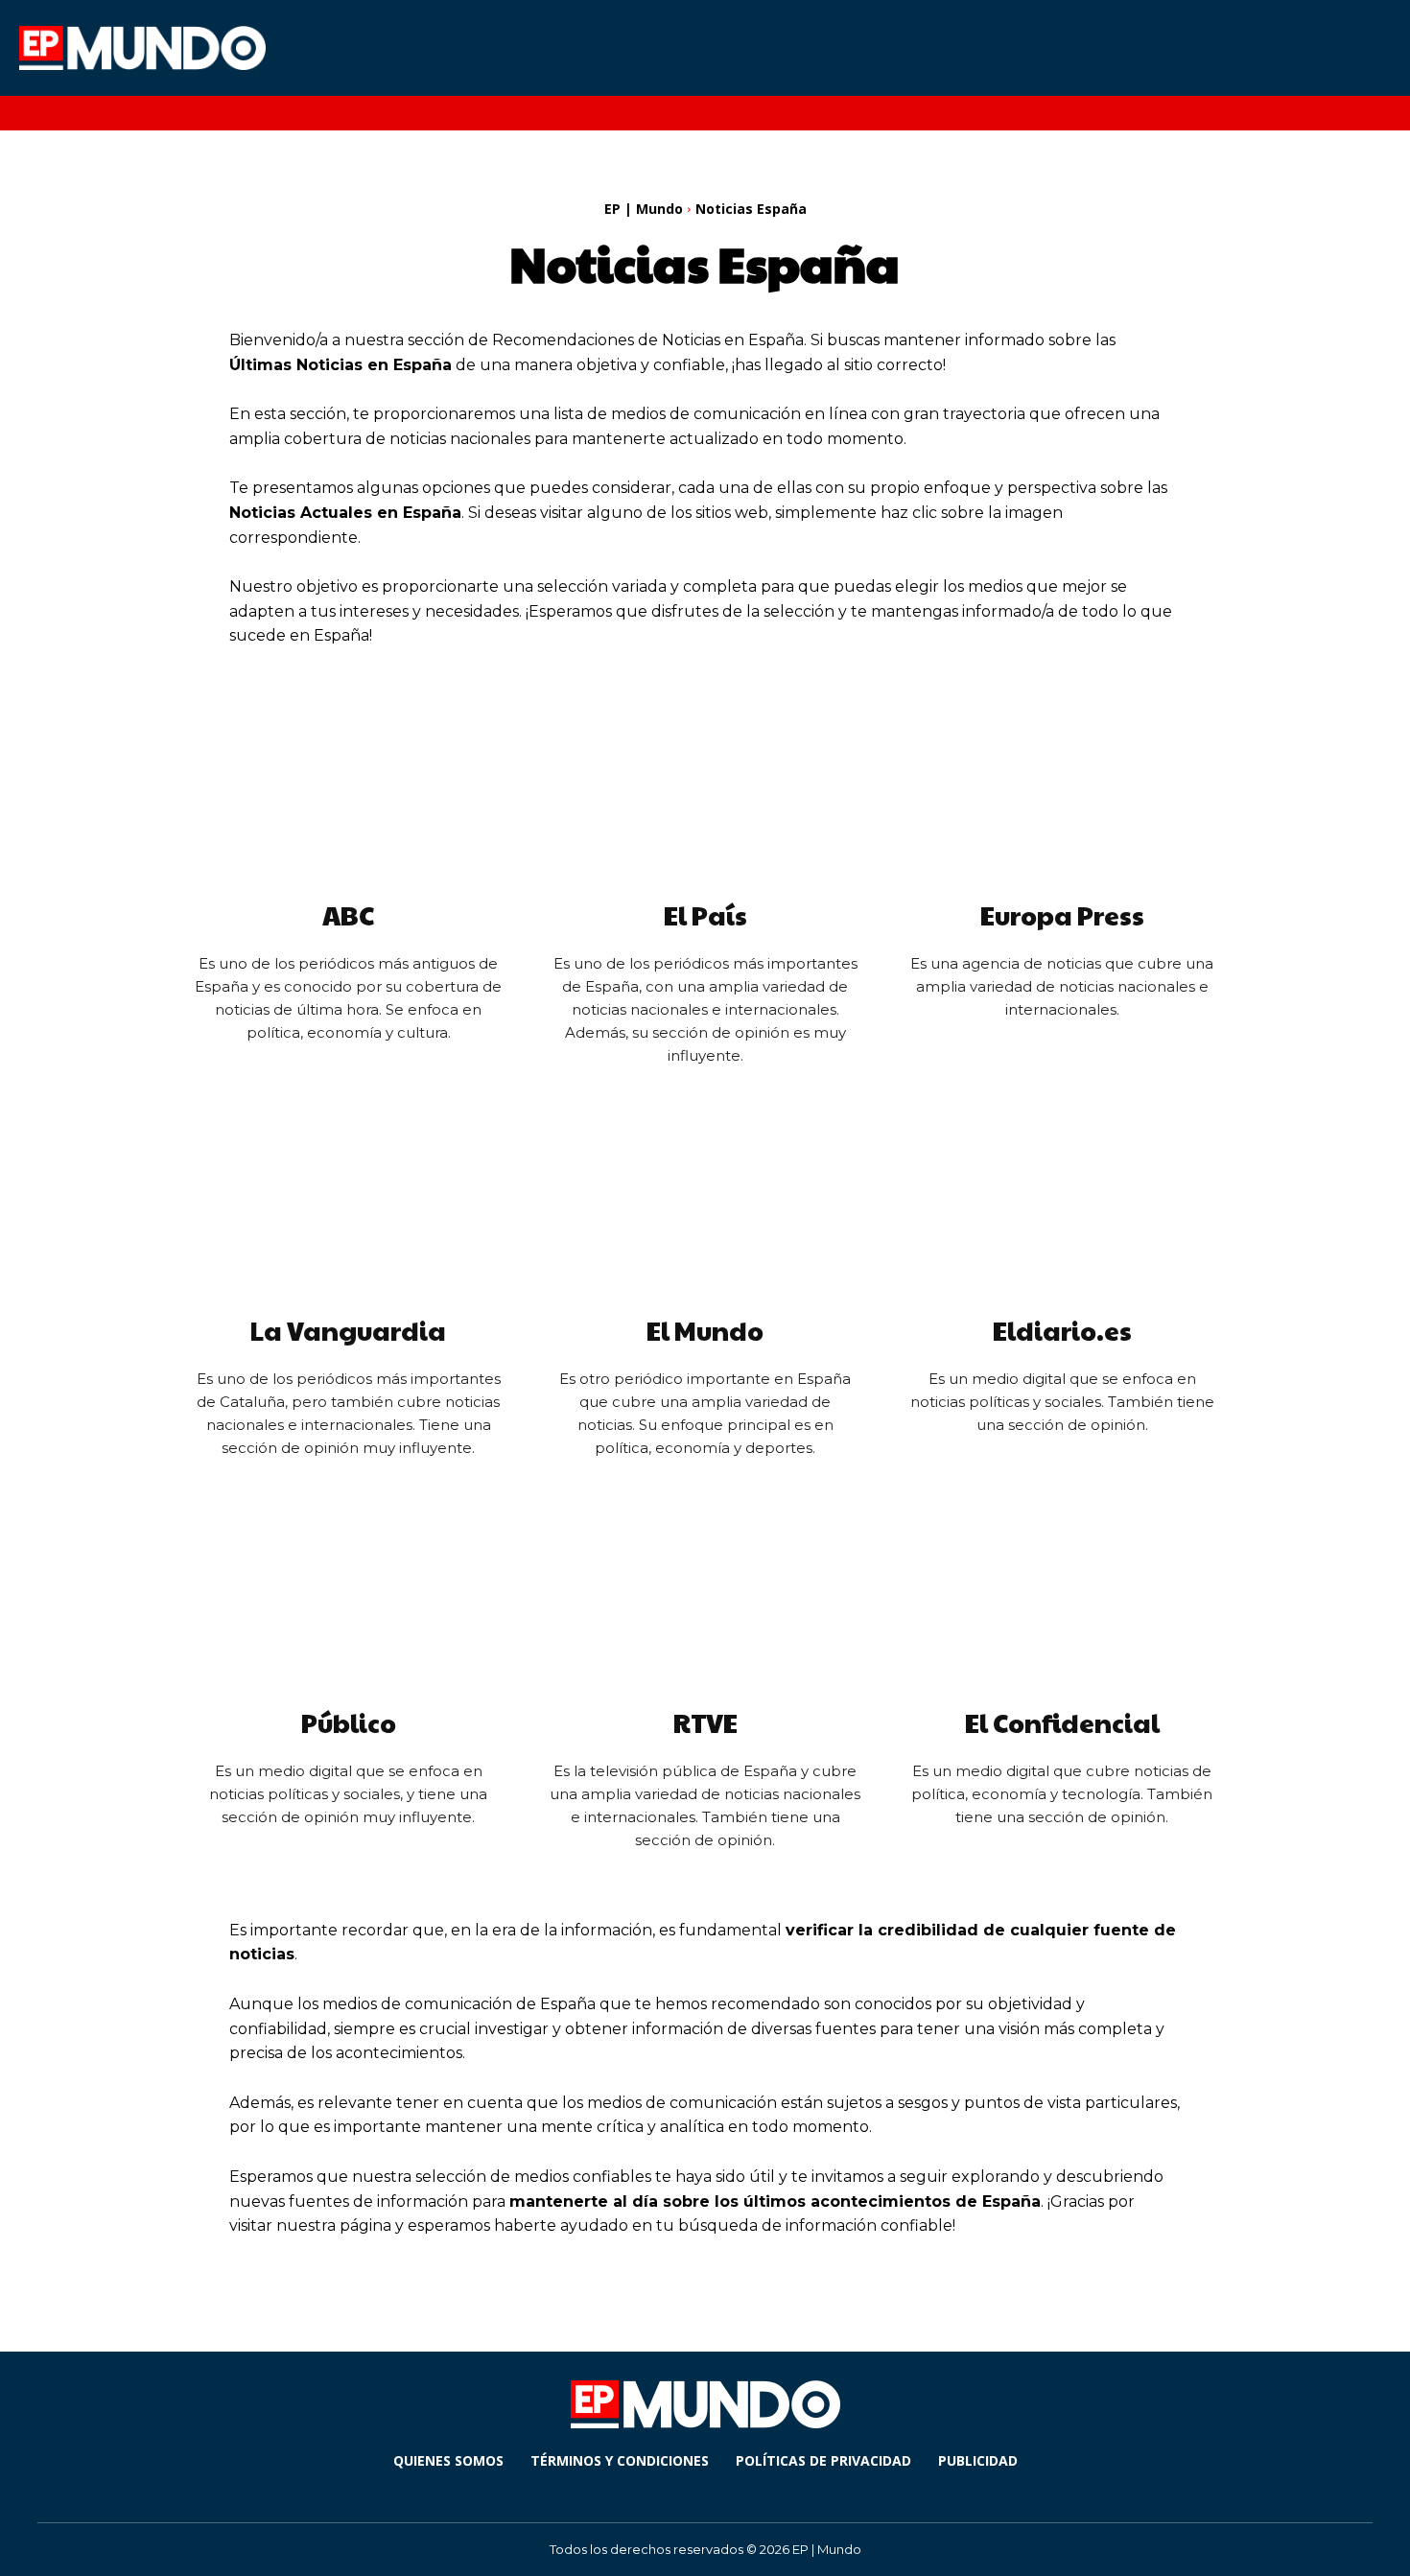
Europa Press (1062, 915)
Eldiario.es (1062, 1330)
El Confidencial (1062, 1722)
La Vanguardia (348, 1330)
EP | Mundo (644, 209)
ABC (348, 915)
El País (705, 915)
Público (349, 1722)
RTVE (705, 1722)
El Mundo (705, 1330)
